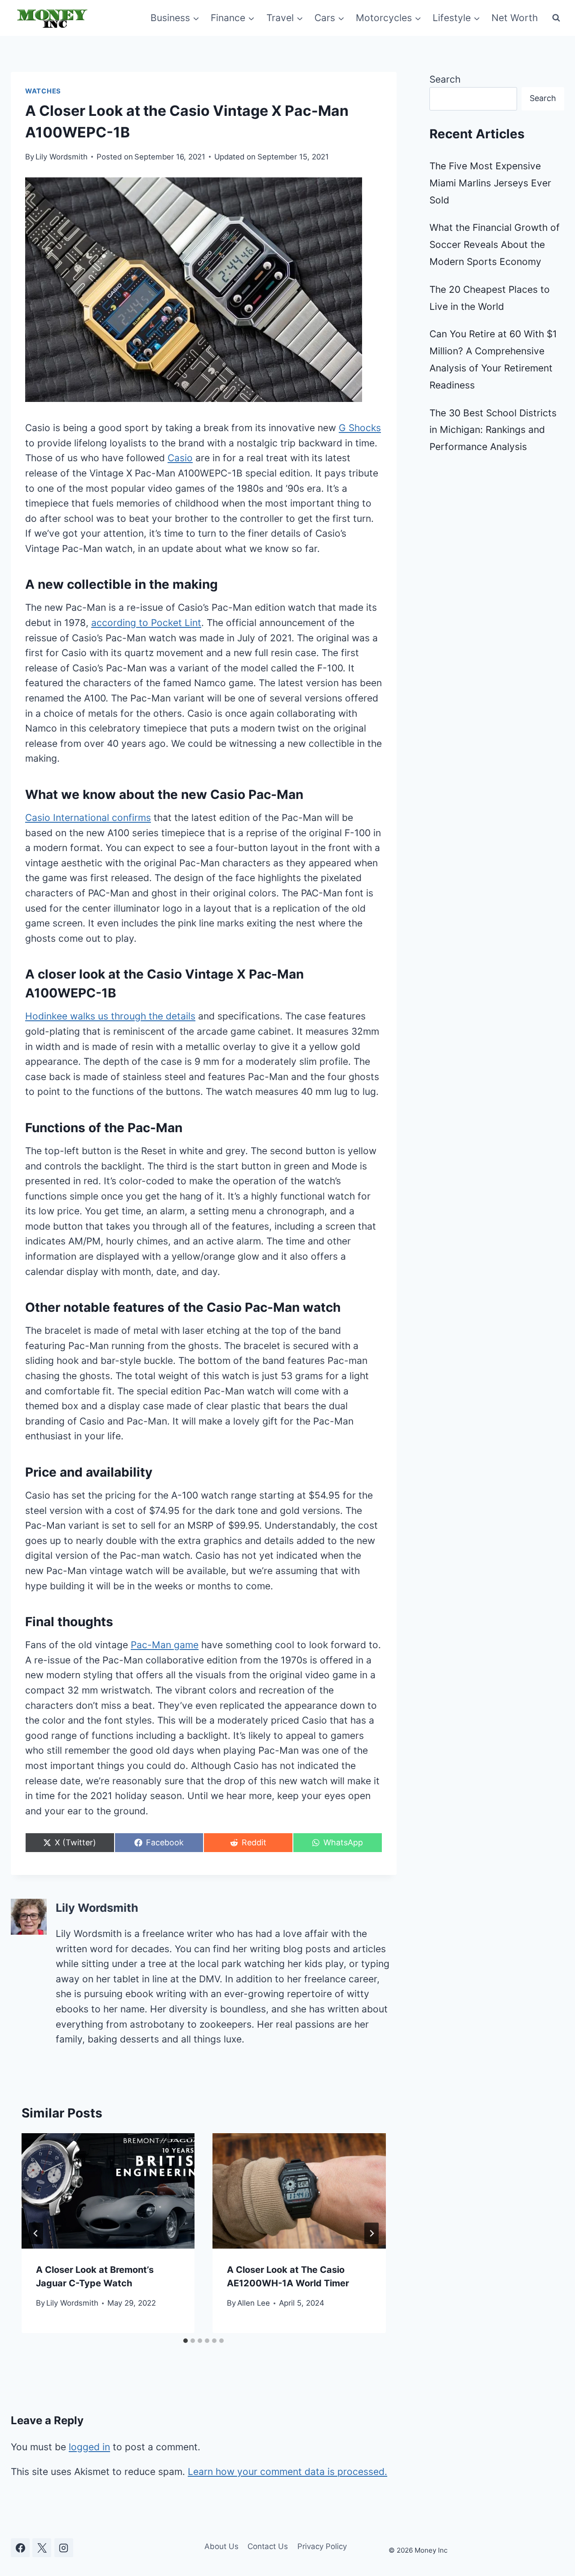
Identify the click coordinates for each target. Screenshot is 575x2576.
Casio (180, 458)
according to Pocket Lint (146, 623)
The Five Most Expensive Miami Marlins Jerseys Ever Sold (490, 183)
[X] (42, 2548)
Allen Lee (254, 2303)
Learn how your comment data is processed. (287, 2472)
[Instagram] (64, 2548)
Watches (43, 91)
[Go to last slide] (36, 2233)
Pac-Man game (165, 1645)
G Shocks (360, 428)
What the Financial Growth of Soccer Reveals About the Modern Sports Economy (495, 245)
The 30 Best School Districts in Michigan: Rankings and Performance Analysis (493, 430)
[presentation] (108, 2191)
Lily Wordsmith (62, 157)
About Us (221, 2546)
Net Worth (515, 18)
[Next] (372, 2233)
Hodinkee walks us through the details (110, 1016)
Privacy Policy (322, 2546)
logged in (89, 2447)
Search (445, 79)
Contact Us (268, 2546)
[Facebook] (20, 2548)
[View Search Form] (556, 18)
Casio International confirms (88, 818)
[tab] (186, 2341)
